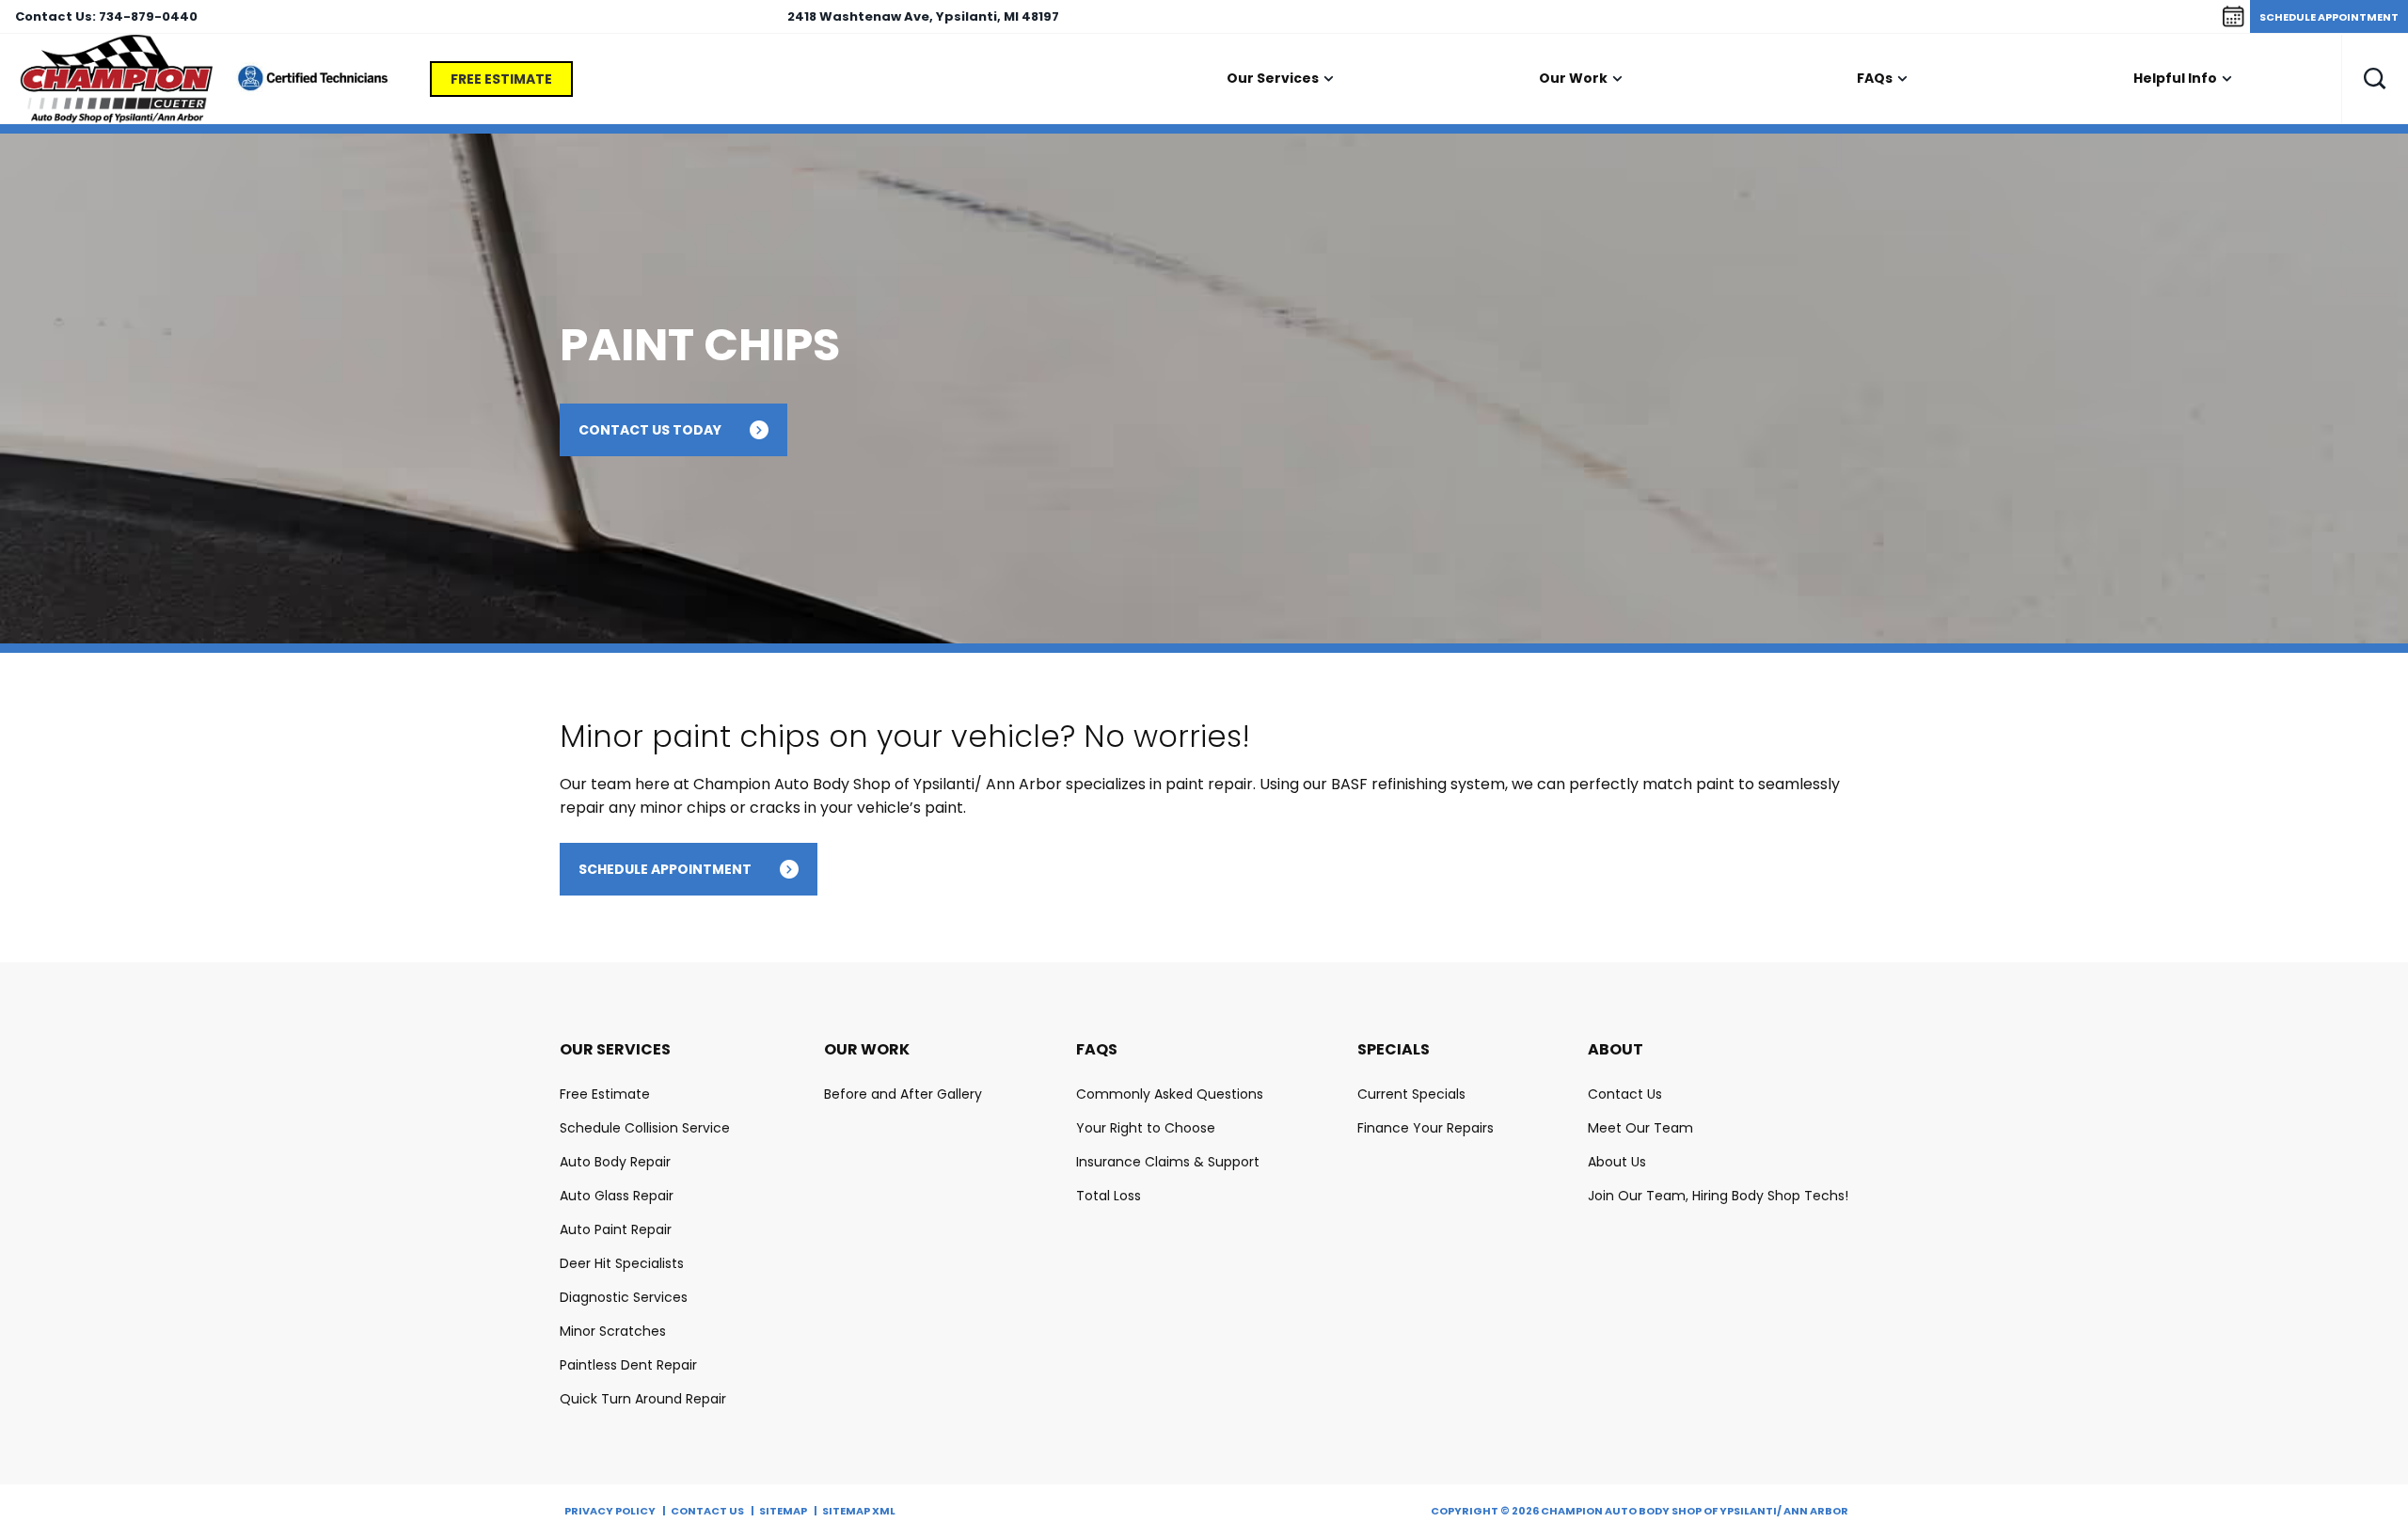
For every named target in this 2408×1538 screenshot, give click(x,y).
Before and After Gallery (903, 1094)
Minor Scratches (613, 1331)
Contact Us (1625, 1094)
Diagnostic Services (624, 1297)
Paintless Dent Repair (628, 1365)
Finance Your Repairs (1426, 1128)
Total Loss (1109, 1196)
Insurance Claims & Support (1168, 1162)
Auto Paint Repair (616, 1229)
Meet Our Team (1640, 1128)
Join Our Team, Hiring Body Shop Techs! (1718, 1196)
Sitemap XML (859, 1511)
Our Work (1573, 78)
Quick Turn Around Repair (643, 1399)
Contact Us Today (650, 430)
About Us (1617, 1162)
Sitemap (783, 1511)
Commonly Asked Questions (1170, 1094)
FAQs (1875, 78)
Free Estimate (501, 79)
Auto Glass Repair (617, 1196)
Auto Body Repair (615, 1162)
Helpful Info (2175, 78)
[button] (2375, 79)
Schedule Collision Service (645, 1128)
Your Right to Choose (1146, 1128)
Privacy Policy (610, 1511)
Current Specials (1411, 1094)
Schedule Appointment (2329, 17)
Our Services (1273, 78)
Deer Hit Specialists (622, 1263)
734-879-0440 (148, 16)
